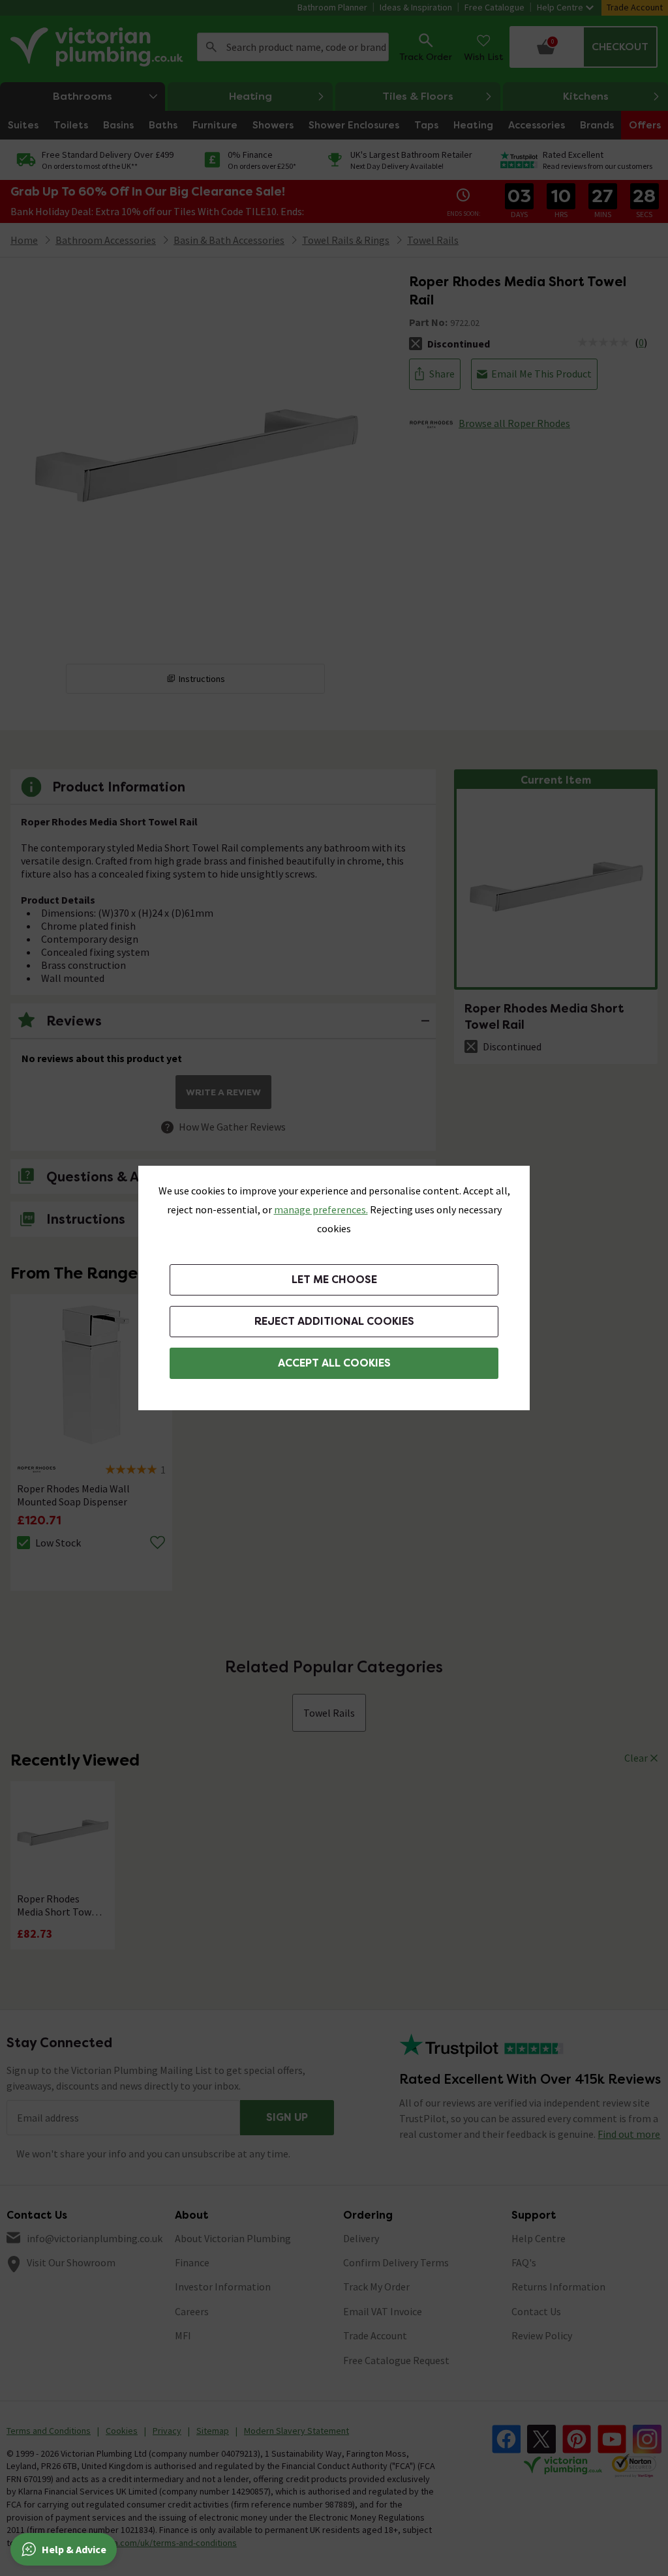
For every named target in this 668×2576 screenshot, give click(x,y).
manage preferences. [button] (321, 1209)
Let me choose (334, 1280)
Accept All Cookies (334, 1363)
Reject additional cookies (334, 1321)
